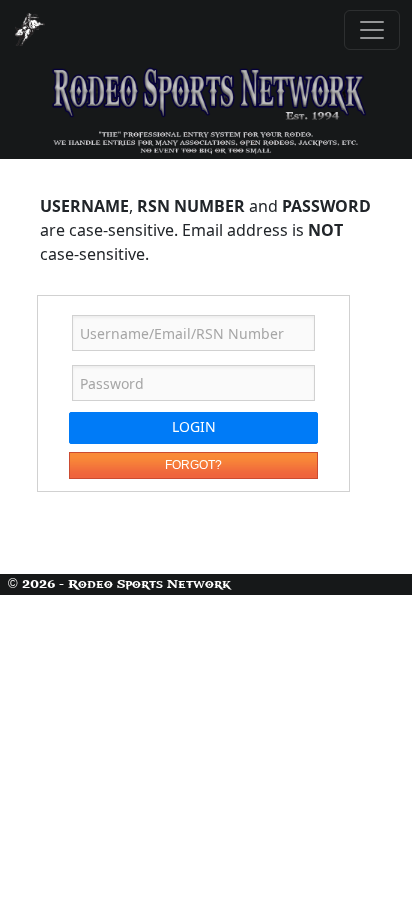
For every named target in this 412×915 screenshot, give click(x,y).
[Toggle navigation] (372, 30)
